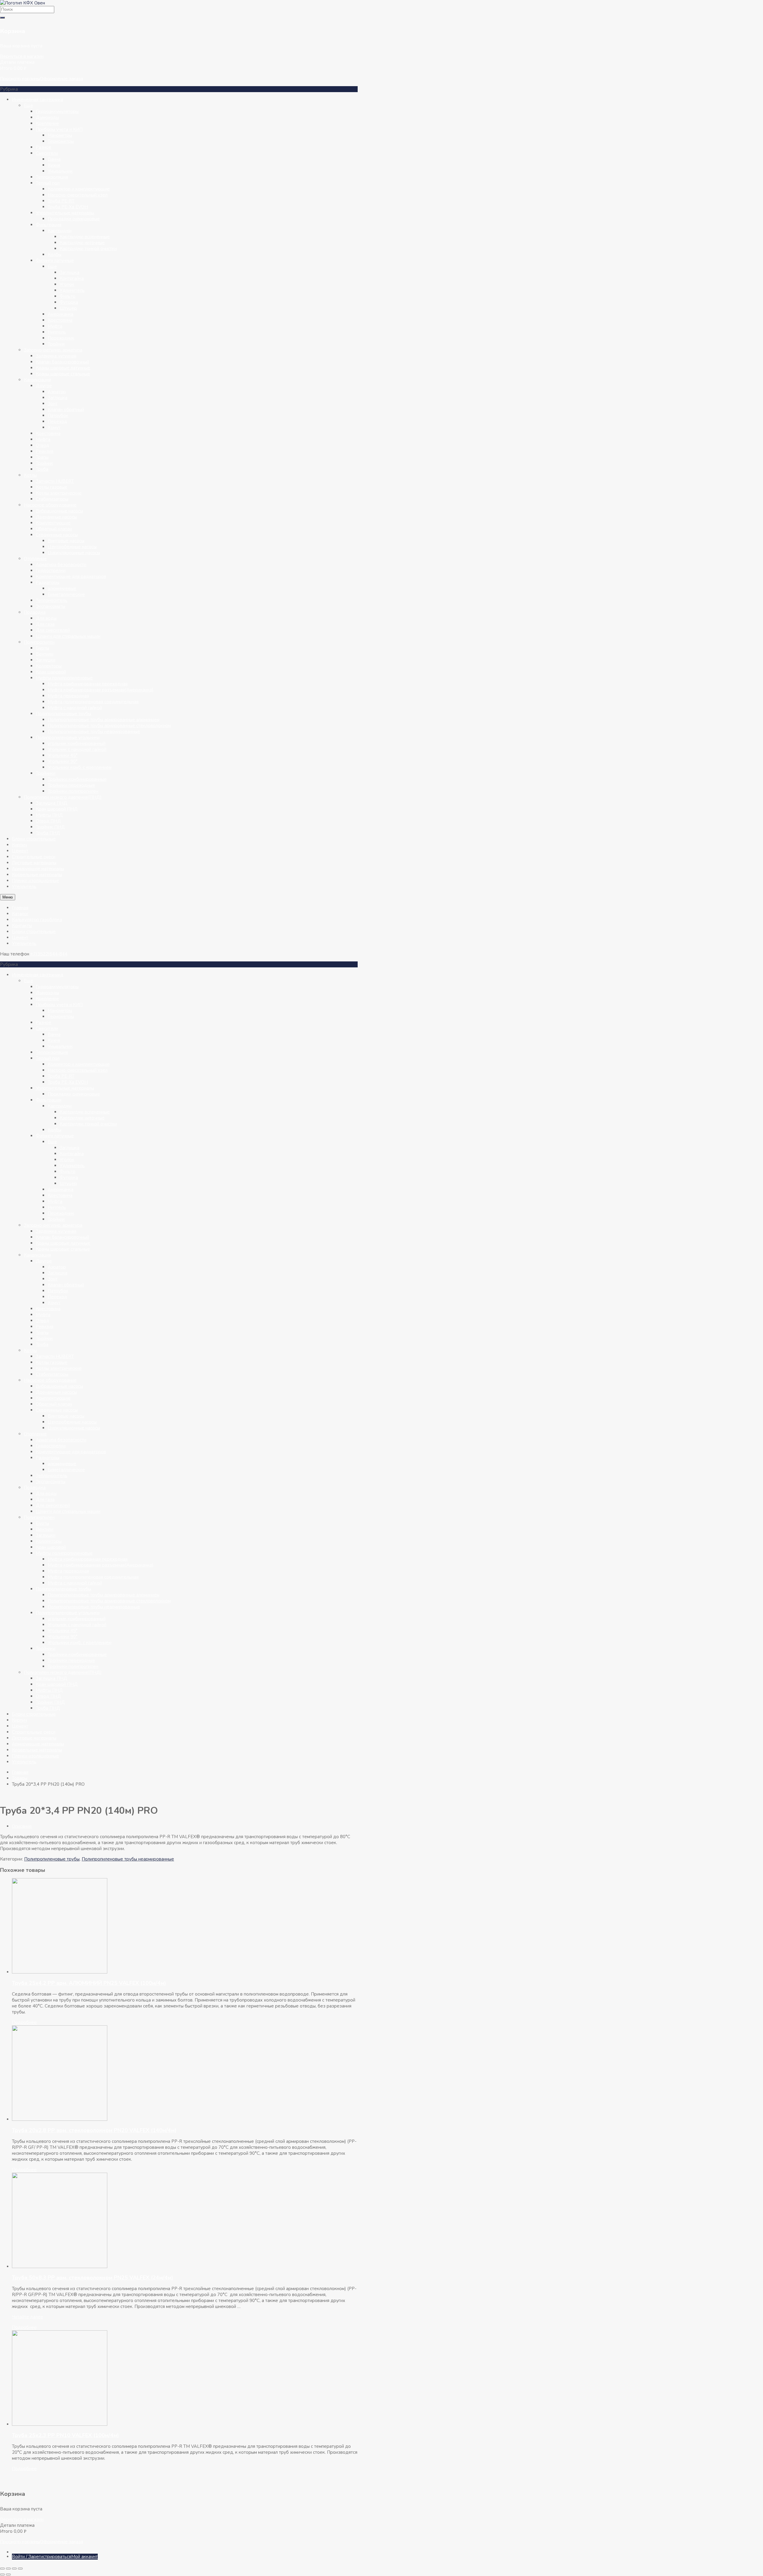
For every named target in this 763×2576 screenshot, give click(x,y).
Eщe (52, 267)
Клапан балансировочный (62, 362)
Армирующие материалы (38, 869)
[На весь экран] (8, 2569)
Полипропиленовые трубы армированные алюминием (104, 720)
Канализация (37, 380)
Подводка (35, 612)
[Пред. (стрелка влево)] (2, 2575)
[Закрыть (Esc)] (20, 2569)
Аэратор (57, 392)
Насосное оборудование (50, 505)
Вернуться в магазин (22, 56)
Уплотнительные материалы (65, 213)
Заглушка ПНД (52, 803)
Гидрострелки (51, 571)
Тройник (56, 344)
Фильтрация (49, 225)
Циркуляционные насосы (74, 553)
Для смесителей (53, 630)
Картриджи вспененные (85, 237)
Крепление (47, 123)
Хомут (54, 427)
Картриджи (60, 231)
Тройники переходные (71, 785)
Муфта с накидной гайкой (75, 708)
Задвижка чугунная (56, 356)
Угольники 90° (63, 761)
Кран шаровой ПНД (57, 809)
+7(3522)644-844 (49, 954)
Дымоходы (47, 117)
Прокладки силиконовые (74, 219)
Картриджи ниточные (82, 243)
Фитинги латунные (55, 261)
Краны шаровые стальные (63, 374)
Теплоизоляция (52, 177)
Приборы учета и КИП (59, 129)
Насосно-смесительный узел (78, 195)
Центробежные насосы (72, 547)
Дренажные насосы (56, 517)
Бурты (42, 648)
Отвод (42, 445)
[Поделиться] (14, 2569)
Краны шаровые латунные (63, 368)
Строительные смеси (34, 857)
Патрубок (58, 416)
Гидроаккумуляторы (57, 111)
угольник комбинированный (77, 743)
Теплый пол (48, 183)
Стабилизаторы (52, 499)
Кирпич (20, 845)
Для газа (45, 624)
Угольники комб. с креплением (80, 767)
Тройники (46, 773)
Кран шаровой (51, 672)
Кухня (54, 165)
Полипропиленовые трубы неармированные (94, 732)
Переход (57, 422)
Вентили (45, 654)
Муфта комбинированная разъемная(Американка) (101, 690)
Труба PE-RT (61, 201)
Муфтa (43, 439)
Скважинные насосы (57, 535)
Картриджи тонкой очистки (88, 249)
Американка (61, 314)
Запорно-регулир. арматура (53, 350)
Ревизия (45, 451)
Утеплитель (24, 887)
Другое (44, 386)
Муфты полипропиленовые (64, 678)
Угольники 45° (63, 755)
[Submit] (2, 18)
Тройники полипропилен (73, 791)
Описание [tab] (22, 1826)
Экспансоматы (51, 606)
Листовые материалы (34, 863)
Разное (44, 147)
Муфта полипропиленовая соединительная (93, 702)
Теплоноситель (52, 600)
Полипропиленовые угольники (68, 738)
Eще (28, 106)
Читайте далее (28, 2317)
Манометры (60, 135)
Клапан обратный (66, 410)
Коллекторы (49, 666)
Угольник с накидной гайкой (77, 749)
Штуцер (68, 308)
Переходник (61, 338)
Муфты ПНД (49, 815)
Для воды (46, 618)
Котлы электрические (59, 493)
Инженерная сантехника (38, 100)
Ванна (54, 159)
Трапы (42, 457)
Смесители (47, 153)
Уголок (67, 284)
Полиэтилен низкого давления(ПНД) (63, 797)
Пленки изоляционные (35, 881)
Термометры (61, 141)
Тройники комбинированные (77, 779)
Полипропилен (39, 642)
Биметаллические (66, 594)
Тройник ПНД (50, 827)
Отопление (35, 559)
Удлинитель (72, 290)
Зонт (53, 404)
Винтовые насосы (66, 541)
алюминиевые (62, 588)
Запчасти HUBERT (55, 481)
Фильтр (68, 296)
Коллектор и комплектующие (79, 189)
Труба (42, 469)
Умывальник (60, 171)
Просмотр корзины (20, 79)
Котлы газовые (52, 487)
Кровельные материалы (37, 875)
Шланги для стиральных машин (68, 636)
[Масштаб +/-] (2, 2569)
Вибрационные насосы (59, 511)
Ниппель (57, 332)
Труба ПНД (48, 833)
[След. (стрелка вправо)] (8, 2575)
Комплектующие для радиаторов (71, 577)
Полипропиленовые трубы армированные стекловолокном (109, 726)
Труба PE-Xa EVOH (68, 207)
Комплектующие (53, 523)
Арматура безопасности (61, 565)
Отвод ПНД (48, 821)
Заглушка (69, 272)
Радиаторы (48, 583)
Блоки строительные (34, 839)
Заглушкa (58, 398)
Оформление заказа (62, 79)
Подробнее (24, 2022)
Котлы (30, 475)
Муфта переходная (68, 696)
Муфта (55, 326)
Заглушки (46, 660)
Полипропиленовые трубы (63, 714)
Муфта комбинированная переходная (88, 684)
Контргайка (72, 278)
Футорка (69, 302)
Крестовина (60, 320)
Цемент (20, 851)
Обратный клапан (54, 529)
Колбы (55, 255)
